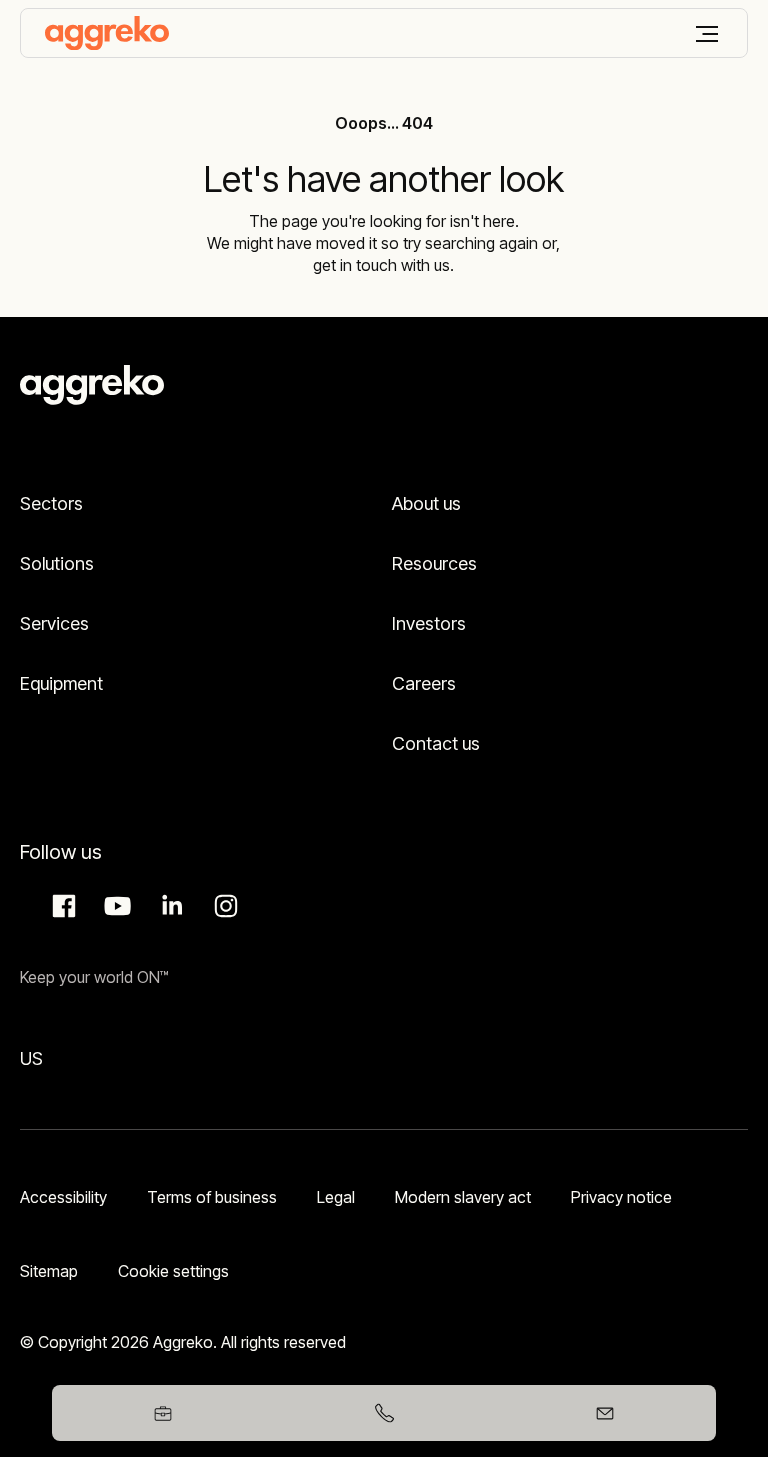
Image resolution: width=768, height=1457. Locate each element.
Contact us (436, 743)
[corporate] (107, 33)
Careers (424, 683)
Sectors (51, 503)
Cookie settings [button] (173, 1271)
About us (426, 503)
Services (54, 623)
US (31, 1058)
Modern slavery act (463, 1197)
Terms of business (212, 1197)
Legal (336, 1197)
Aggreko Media (115, 906)
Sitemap (49, 1271)
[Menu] (707, 34)
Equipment (61, 683)
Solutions (57, 563)
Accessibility (63, 1197)
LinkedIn (169, 906)
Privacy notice (621, 1197)
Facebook (61, 906)
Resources (434, 563)
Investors (429, 623)
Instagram (223, 906)
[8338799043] (383, 1413)
